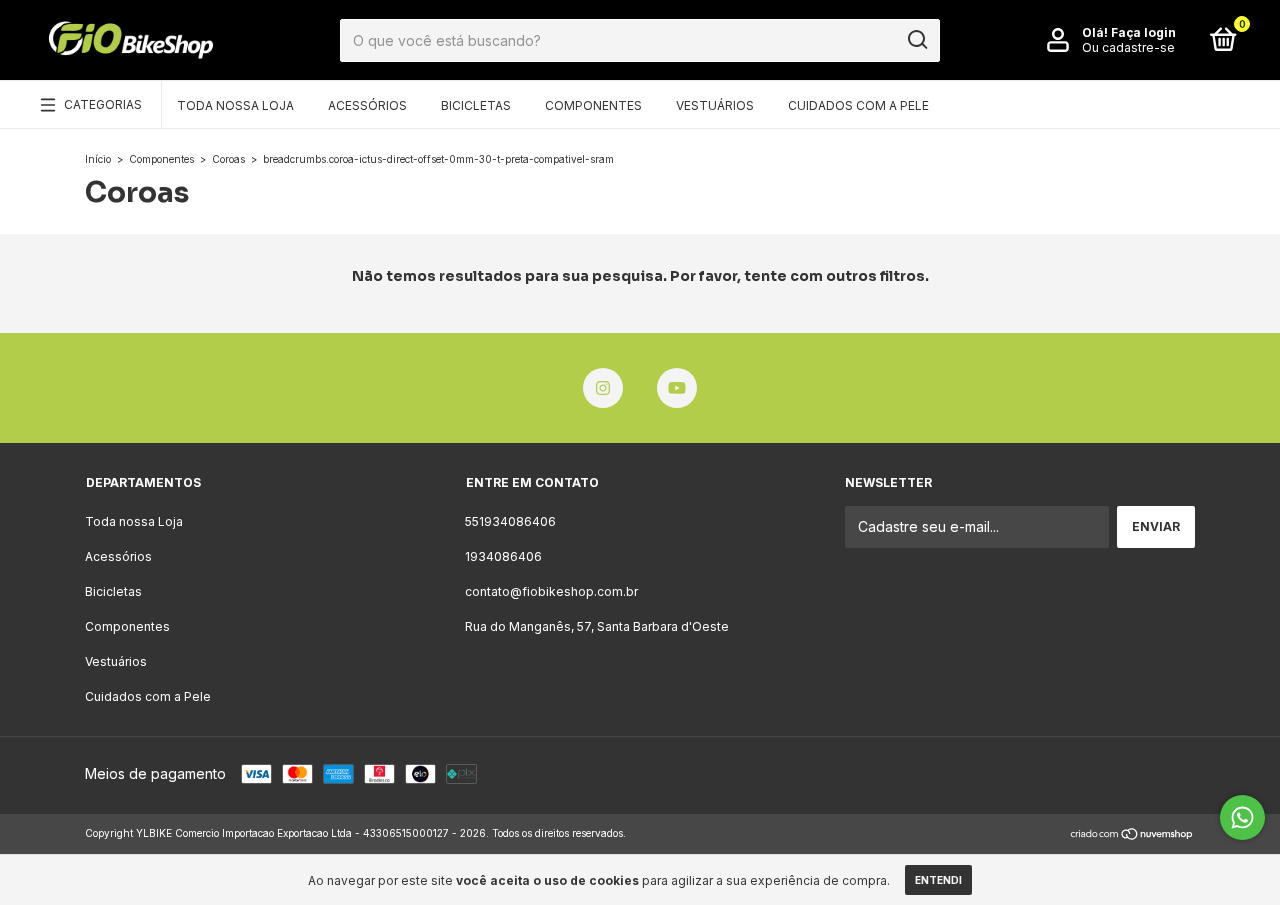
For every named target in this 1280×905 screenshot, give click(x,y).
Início (98, 159)
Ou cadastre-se (1128, 47)
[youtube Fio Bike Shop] (677, 388)
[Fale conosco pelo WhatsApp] (1242, 817)
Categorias (103, 104)
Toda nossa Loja (235, 105)
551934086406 (510, 521)
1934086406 (503, 556)
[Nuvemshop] (1132, 835)
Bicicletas (476, 105)
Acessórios (367, 105)
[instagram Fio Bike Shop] (603, 388)
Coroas (228, 159)
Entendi (938, 880)
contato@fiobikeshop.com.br (551, 591)
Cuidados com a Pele (858, 105)
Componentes (593, 105)
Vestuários (715, 105)
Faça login (1143, 32)
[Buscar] (916, 40)
